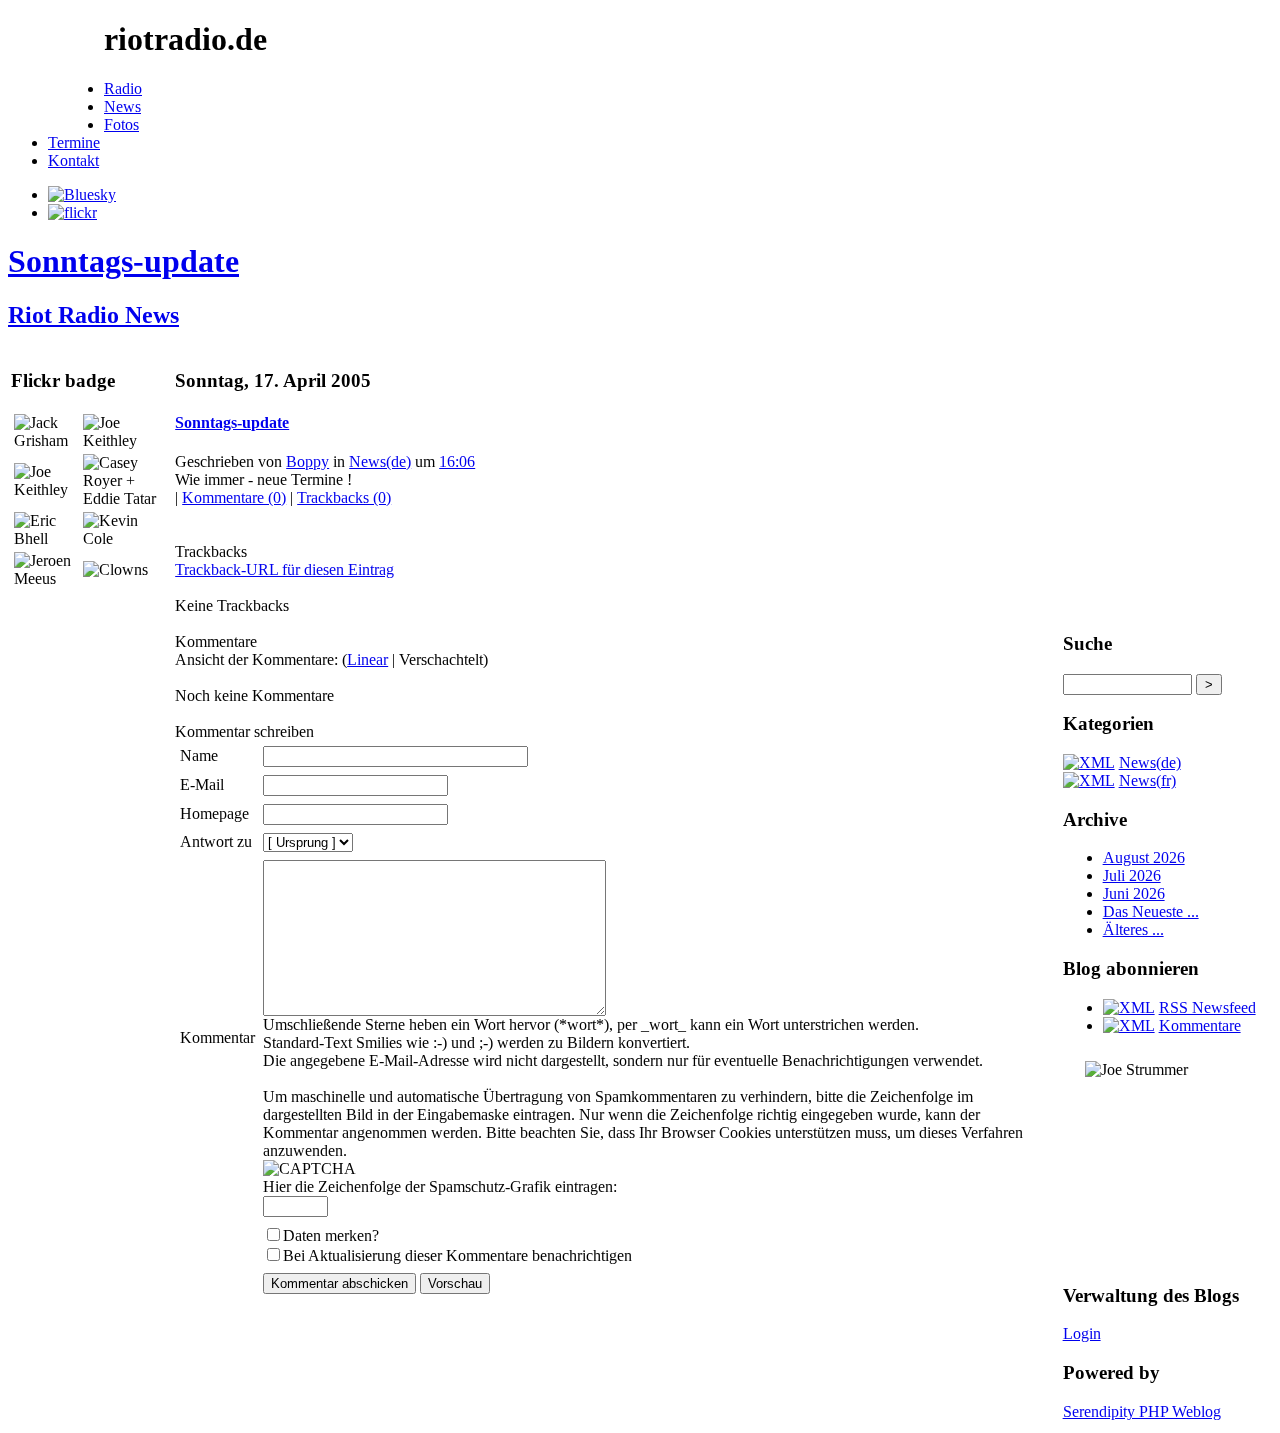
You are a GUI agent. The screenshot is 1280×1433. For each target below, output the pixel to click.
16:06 (457, 461)
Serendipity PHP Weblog (1142, 1411)
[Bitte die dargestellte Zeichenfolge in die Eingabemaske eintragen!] (309, 1169)
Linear (367, 659)
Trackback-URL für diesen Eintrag (284, 569)
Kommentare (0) (234, 497)
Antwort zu (216, 841)
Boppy (307, 461)
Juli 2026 (1132, 875)
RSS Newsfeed (1207, 1007)
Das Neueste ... (1151, 911)
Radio (123, 88)
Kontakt (73, 160)
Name (199, 755)
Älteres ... (1133, 929)
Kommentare (1200, 1025)
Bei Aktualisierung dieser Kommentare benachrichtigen (457, 1255)
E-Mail (202, 784)
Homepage (214, 813)
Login (1082, 1333)
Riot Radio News (93, 315)
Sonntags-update (123, 261)
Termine (74, 142)
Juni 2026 (1134, 893)
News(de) (380, 461)
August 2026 (1144, 857)
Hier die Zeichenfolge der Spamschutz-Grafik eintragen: (440, 1186)
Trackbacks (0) (344, 497)
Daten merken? (331, 1235)
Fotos (121, 124)
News (122, 106)
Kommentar (217, 1037)
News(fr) (1147, 780)
